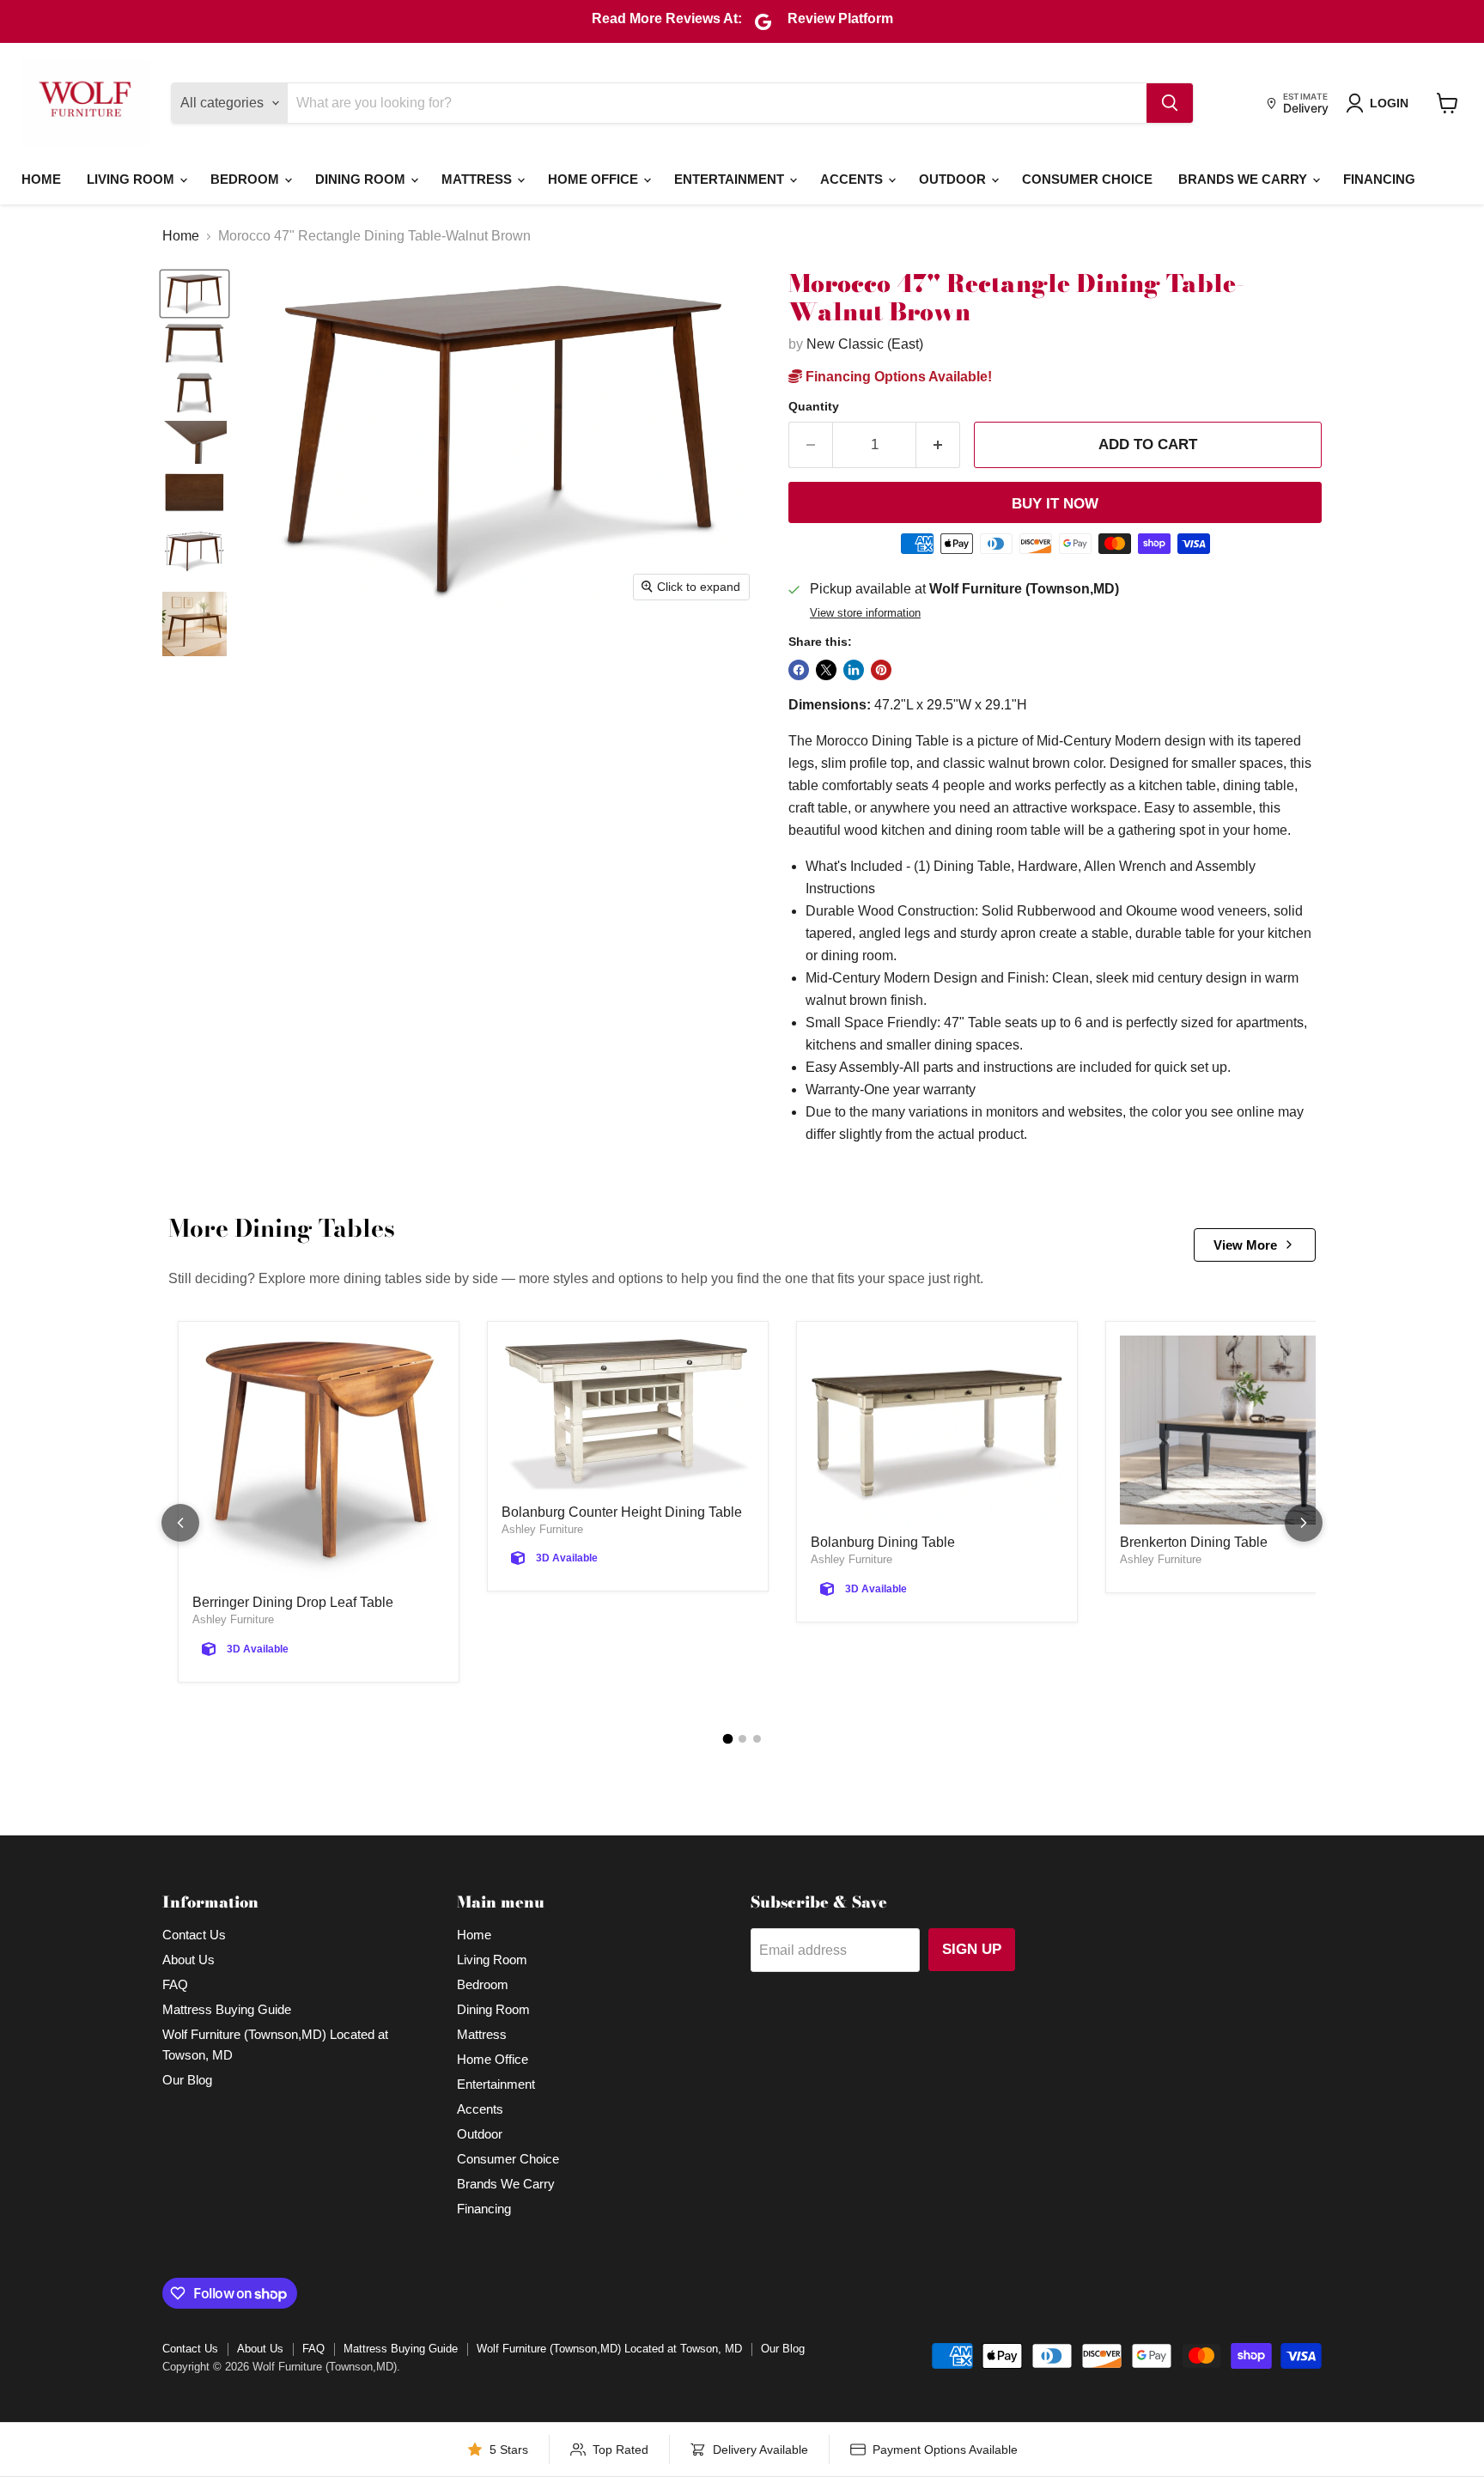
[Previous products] (180, 1523)
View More (1245, 1245)
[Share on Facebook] (799, 670)
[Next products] (1304, 1523)
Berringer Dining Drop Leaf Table (293, 1602)
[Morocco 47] (195, 294)
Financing (1379, 179)
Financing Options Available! (897, 377)
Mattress (478, 179)
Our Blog (187, 2080)
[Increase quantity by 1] (938, 445)
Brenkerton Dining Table (1194, 1542)
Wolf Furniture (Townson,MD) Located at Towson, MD (609, 2349)
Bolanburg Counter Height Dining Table (622, 1512)
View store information (865, 613)
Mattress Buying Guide (227, 2009)
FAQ (175, 1984)
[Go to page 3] (757, 1739)
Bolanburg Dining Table (883, 1542)
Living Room (132, 179)
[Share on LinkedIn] (854, 670)
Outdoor (954, 179)
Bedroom (246, 179)
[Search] (1170, 103)
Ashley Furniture (233, 1619)
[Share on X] (826, 670)
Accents (853, 179)
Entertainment (731, 179)
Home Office (595, 179)
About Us (189, 1960)
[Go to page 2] (742, 1739)
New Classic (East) (865, 344)
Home (41, 179)
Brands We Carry (1244, 179)
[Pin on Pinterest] (881, 670)
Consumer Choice (1087, 179)
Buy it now (1055, 504)
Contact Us (194, 1935)
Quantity (814, 406)
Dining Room (362, 179)
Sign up (972, 1949)
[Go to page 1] (727, 1738)
